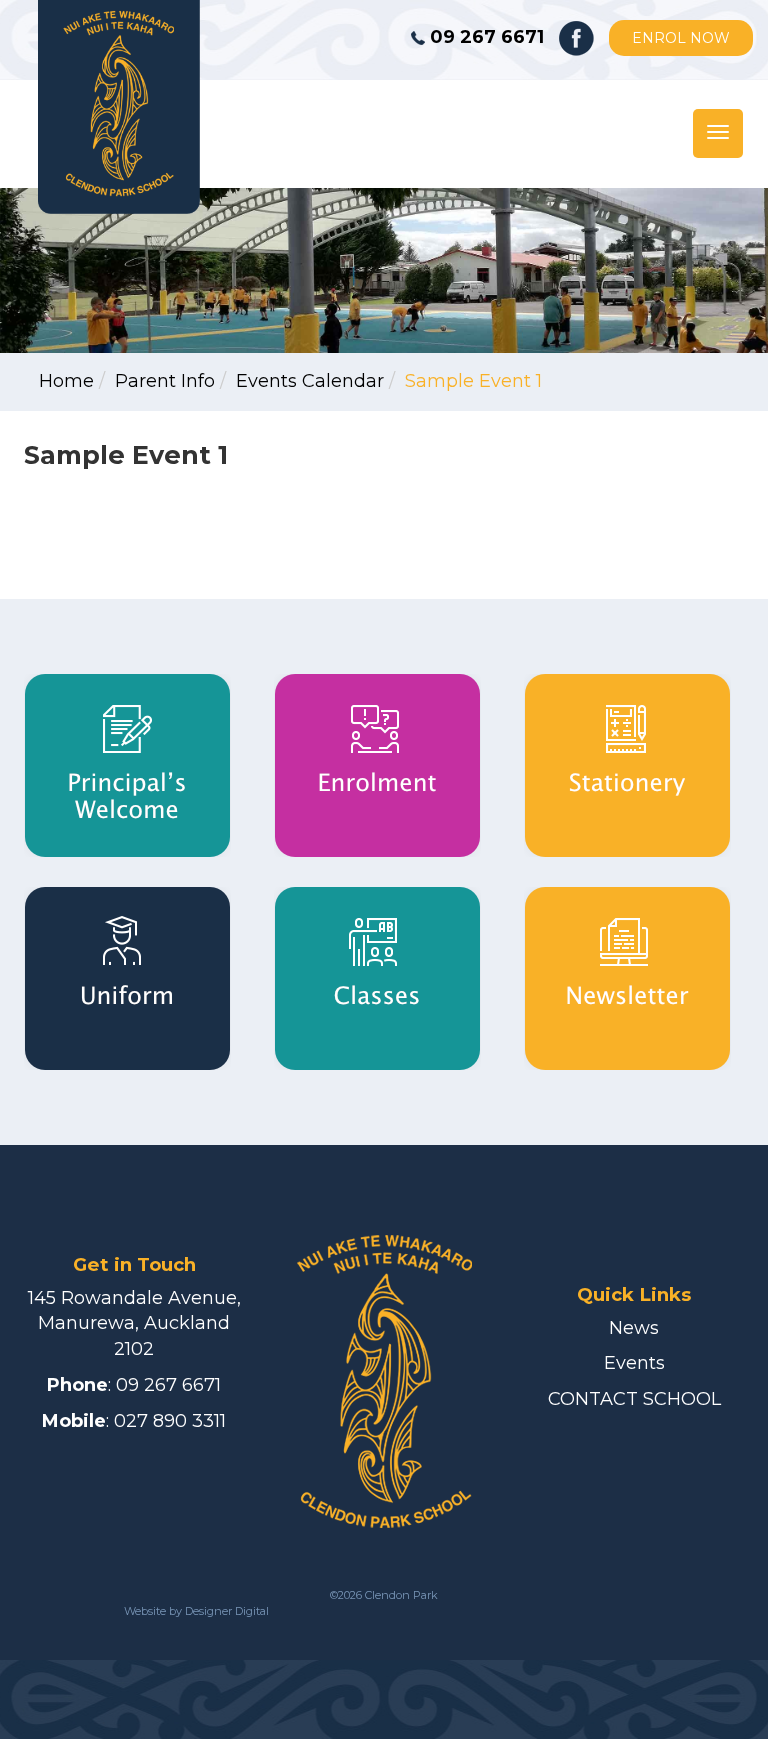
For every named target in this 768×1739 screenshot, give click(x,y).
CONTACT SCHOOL (634, 1399)
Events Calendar (310, 381)
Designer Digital (225, 1611)
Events (634, 1363)
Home (66, 381)
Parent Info (165, 381)
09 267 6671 (168, 1385)
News (634, 1328)
